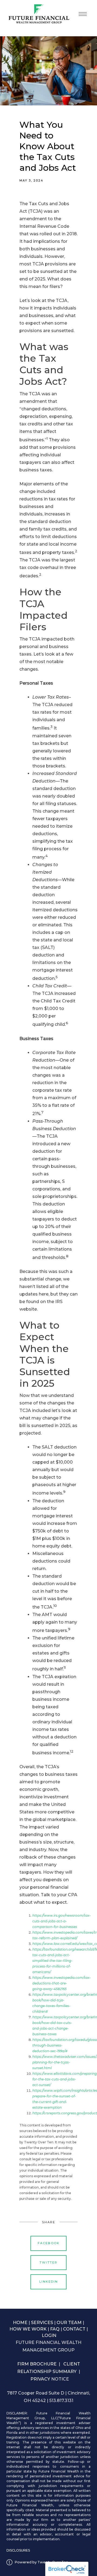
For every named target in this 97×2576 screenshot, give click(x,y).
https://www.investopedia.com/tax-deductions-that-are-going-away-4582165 (62, 1983)
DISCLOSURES (18, 2550)
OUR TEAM (69, 2323)
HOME (20, 2323)
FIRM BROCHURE (37, 2364)
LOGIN (49, 2335)
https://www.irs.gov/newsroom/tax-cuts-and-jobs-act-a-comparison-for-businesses (62, 1921)
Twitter (48, 2262)
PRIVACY (41, 2379)
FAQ (55, 2329)
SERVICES (42, 2323)
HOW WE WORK (28, 2329)
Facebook (49, 2243)
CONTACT (74, 2329)
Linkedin (49, 2282)
